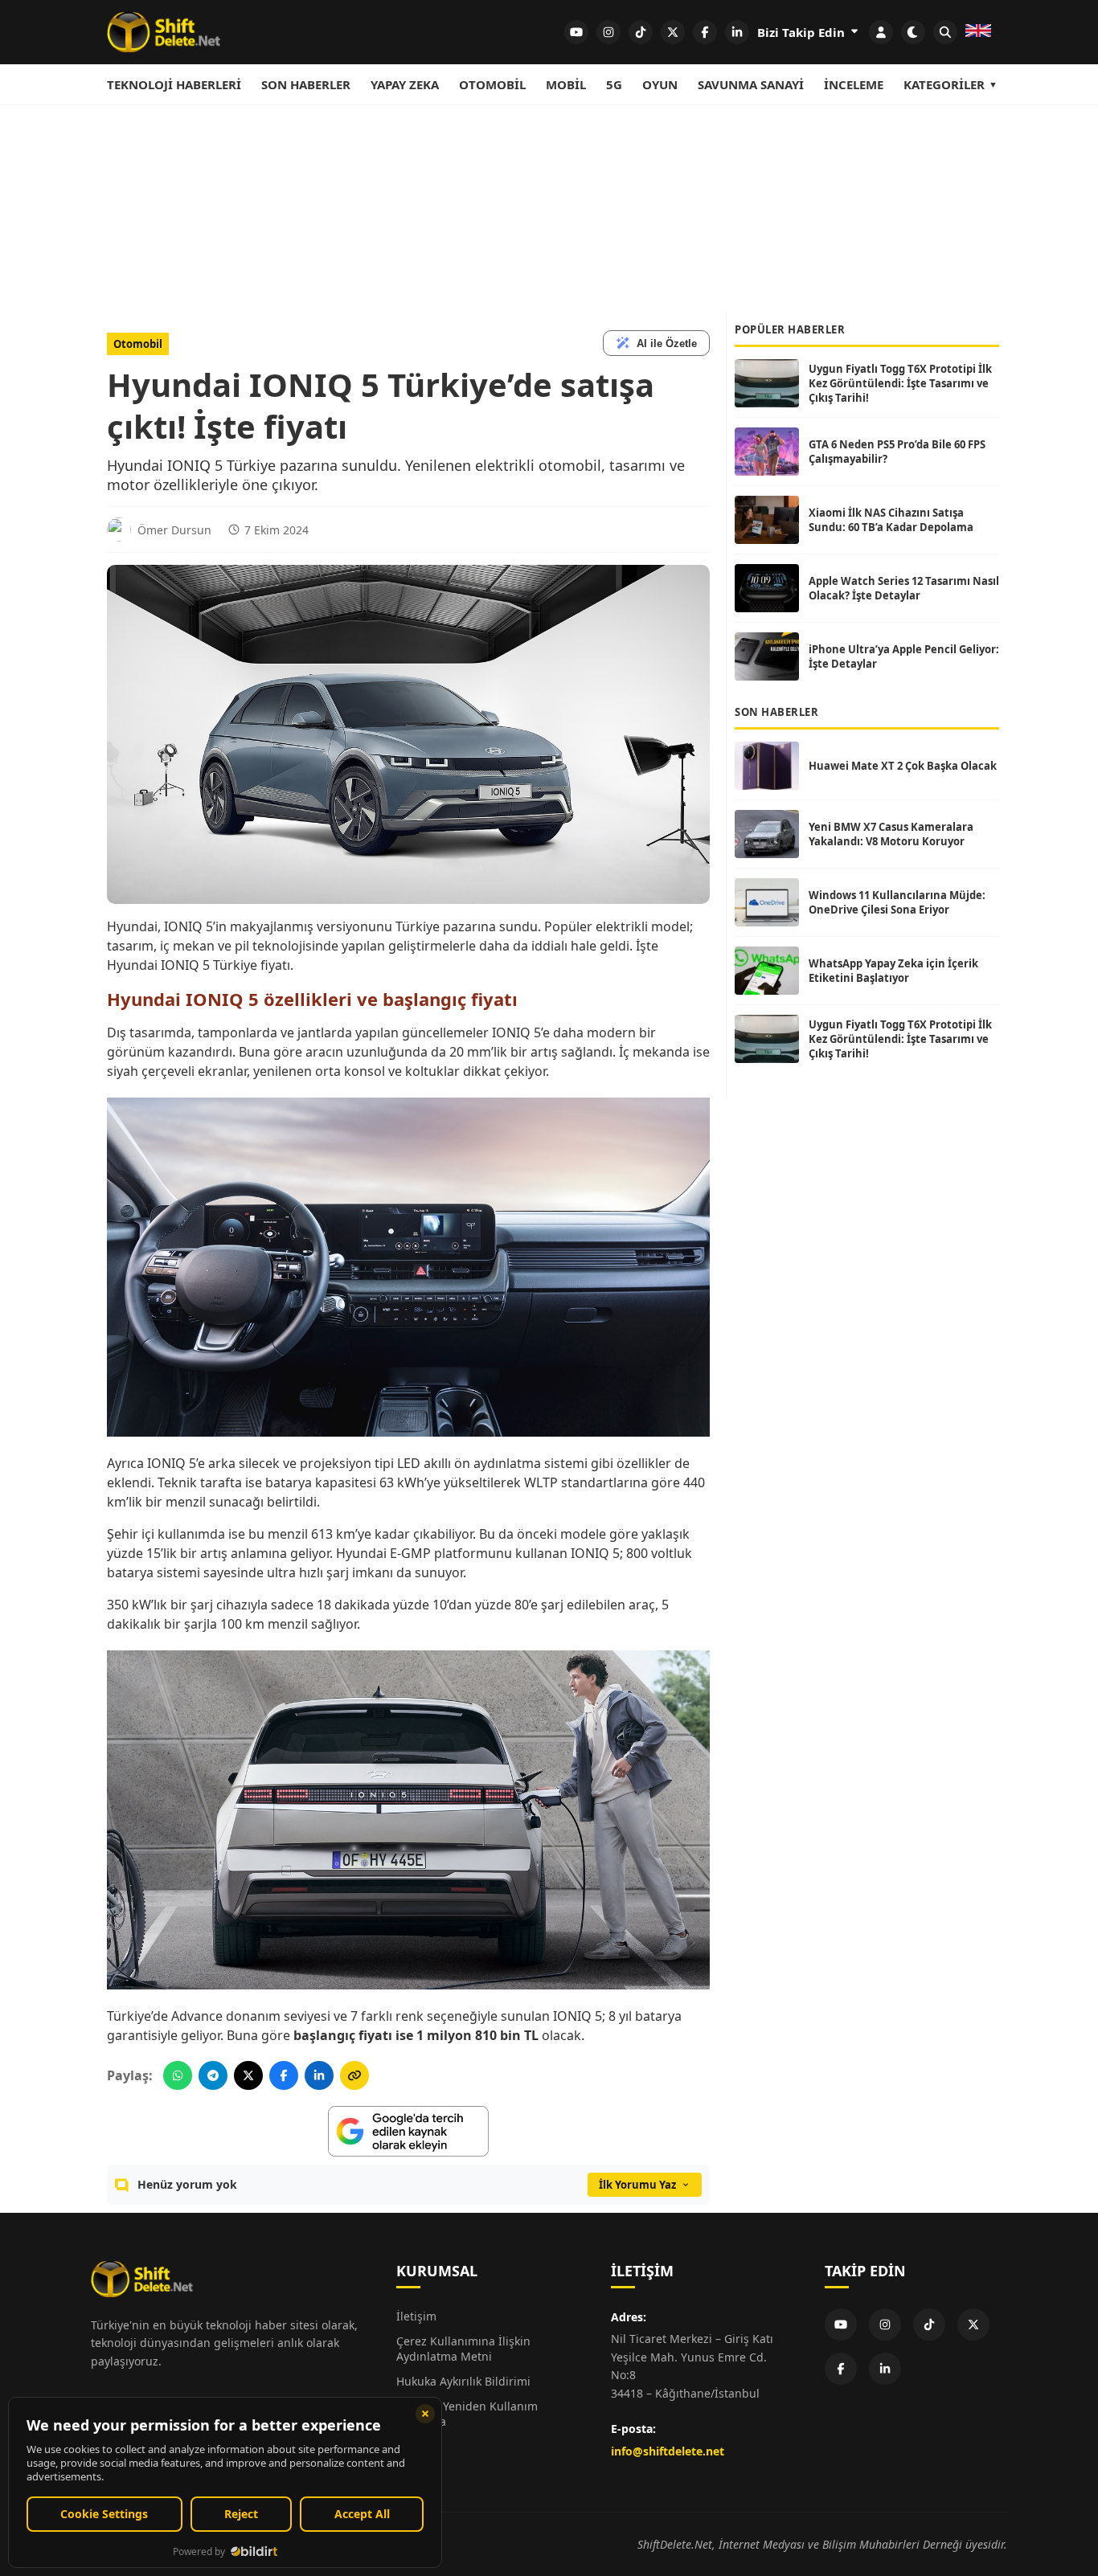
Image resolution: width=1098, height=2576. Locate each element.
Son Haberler (306, 84)
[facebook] (705, 32)
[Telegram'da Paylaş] (213, 2075)
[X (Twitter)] (973, 2325)
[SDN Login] (881, 32)
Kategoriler (944, 84)
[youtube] (576, 32)
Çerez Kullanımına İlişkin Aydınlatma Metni (463, 2349)
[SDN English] (978, 32)
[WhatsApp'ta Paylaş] (178, 2075)
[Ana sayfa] (164, 32)
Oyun (660, 84)
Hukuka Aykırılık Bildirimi (463, 2381)
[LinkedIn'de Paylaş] (319, 2075)
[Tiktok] (929, 2325)
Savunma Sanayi (751, 84)
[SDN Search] (945, 32)
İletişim (416, 2316)
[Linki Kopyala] (354, 2075)
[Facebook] (841, 2369)
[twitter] (673, 32)
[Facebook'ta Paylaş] (284, 2075)
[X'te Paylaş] (248, 2075)
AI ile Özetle (667, 343)
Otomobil (492, 84)
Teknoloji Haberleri (174, 84)
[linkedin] (737, 32)
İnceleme (854, 84)
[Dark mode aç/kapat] (913, 32)
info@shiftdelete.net (668, 2451)
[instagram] (608, 32)
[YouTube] (841, 2325)
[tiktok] (641, 32)
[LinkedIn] (885, 2369)
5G (614, 84)
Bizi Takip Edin (803, 32)
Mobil (566, 84)
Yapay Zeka (405, 84)
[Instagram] (885, 2325)
